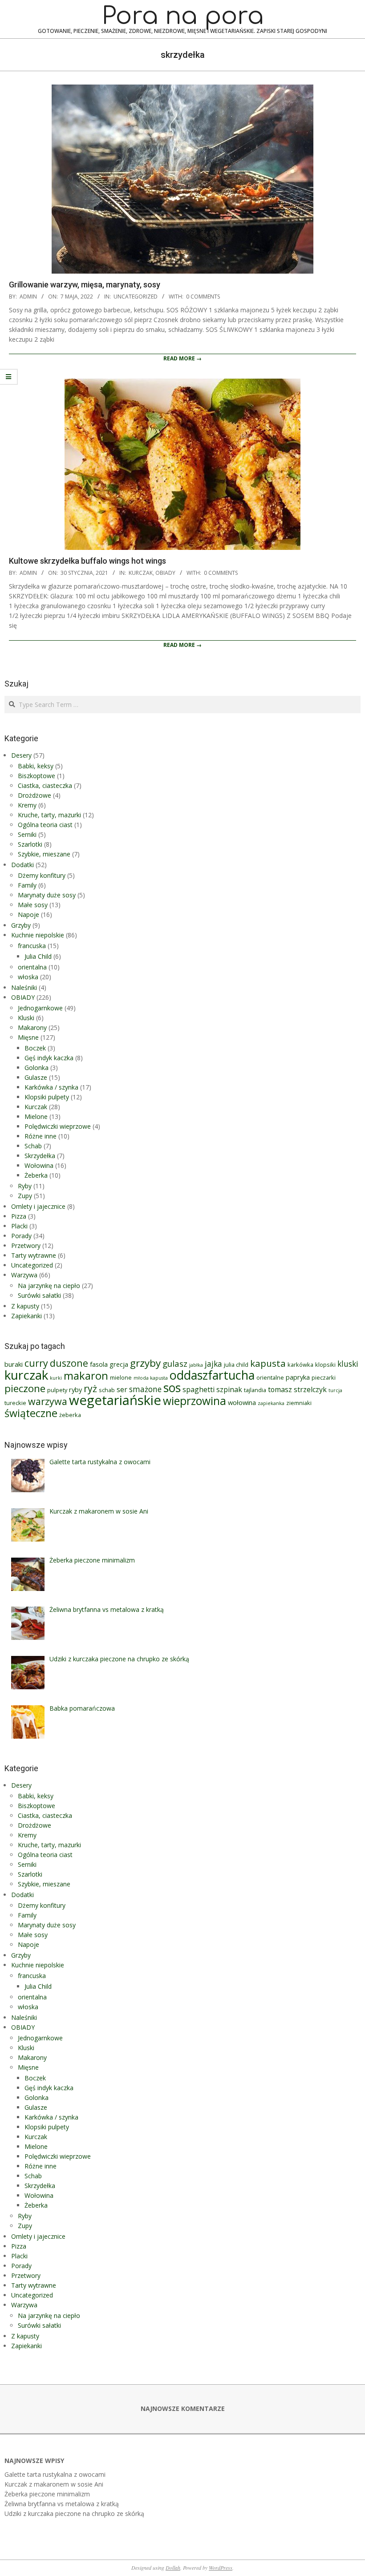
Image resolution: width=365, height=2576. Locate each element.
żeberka (70, 1415)
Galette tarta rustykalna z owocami (55, 2474)
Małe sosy (33, 905)
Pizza (19, 1216)
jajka (213, 1364)
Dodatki (22, 865)
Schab (33, 1146)
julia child (236, 1365)
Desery (21, 755)
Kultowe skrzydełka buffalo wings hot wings (87, 561)
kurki (56, 1378)
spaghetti (199, 1389)
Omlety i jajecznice (38, 1206)
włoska (28, 977)
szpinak (229, 1389)
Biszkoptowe (36, 776)
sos (172, 1388)
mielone (121, 1377)
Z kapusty (25, 1306)
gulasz (175, 1363)
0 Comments (203, 297)
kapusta (268, 1363)
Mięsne (28, 1037)
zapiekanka (271, 1403)
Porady (21, 1236)
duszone (69, 1363)
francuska (32, 946)
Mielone (36, 1116)
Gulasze (36, 1077)
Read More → (182, 358)
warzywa (48, 1401)
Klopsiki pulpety (47, 1097)
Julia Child (38, 956)
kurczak (26, 1375)
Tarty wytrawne (34, 1255)
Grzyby (21, 925)
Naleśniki (24, 987)
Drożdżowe (34, 795)
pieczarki (324, 1377)
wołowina (242, 1402)
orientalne (270, 1377)
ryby (75, 1389)
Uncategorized (136, 297)
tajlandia (255, 1390)
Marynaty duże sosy (47, 895)
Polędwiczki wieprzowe (58, 1126)
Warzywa (24, 1275)
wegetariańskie (115, 1400)
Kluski (26, 1018)
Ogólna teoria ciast (45, 825)
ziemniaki (299, 1403)
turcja (335, 1390)
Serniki (27, 834)
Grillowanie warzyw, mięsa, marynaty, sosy (85, 285)
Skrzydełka (40, 1156)
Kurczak (141, 573)
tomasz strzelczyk (297, 1389)
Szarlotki (30, 844)
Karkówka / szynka (51, 1087)
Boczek (35, 1048)
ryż (90, 1388)
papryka (298, 1377)
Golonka (36, 1068)
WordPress (221, 2568)
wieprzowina (195, 1401)
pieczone (25, 1388)
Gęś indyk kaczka (49, 1058)
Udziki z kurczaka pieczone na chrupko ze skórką (74, 2513)
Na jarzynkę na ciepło (49, 1286)
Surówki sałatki (39, 1295)
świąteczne (31, 1413)
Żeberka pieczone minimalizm (47, 2494)
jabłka (196, 1365)
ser (122, 1389)
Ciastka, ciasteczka (45, 785)
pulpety (57, 1390)
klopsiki (325, 1365)
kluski (348, 1364)
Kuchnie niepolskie (38, 935)
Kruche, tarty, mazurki (49, 815)
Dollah (173, 2568)
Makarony (32, 1028)
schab (107, 1390)
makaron (86, 1376)
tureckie (15, 1403)
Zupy (25, 1196)
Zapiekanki (26, 1316)
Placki (19, 1226)
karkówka (300, 1365)
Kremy (27, 805)
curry (36, 1363)
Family (27, 885)
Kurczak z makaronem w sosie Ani (54, 2484)
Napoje (28, 915)
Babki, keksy (36, 766)
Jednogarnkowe (40, 1008)
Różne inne (41, 1136)
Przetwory (26, 1246)
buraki (14, 1364)
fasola (99, 1364)
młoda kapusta (151, 1378)
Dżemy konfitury (42, 875)
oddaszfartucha (212, 1375)
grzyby (145, 1363)
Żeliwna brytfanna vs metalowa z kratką (62, 2504)
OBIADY (165, 573)
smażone (145, 1389)
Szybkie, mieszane (44, 854)
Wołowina (39, 1165)
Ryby (25, 1186)
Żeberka (36, 1175)
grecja (119, 1364)
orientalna (32, 967)
